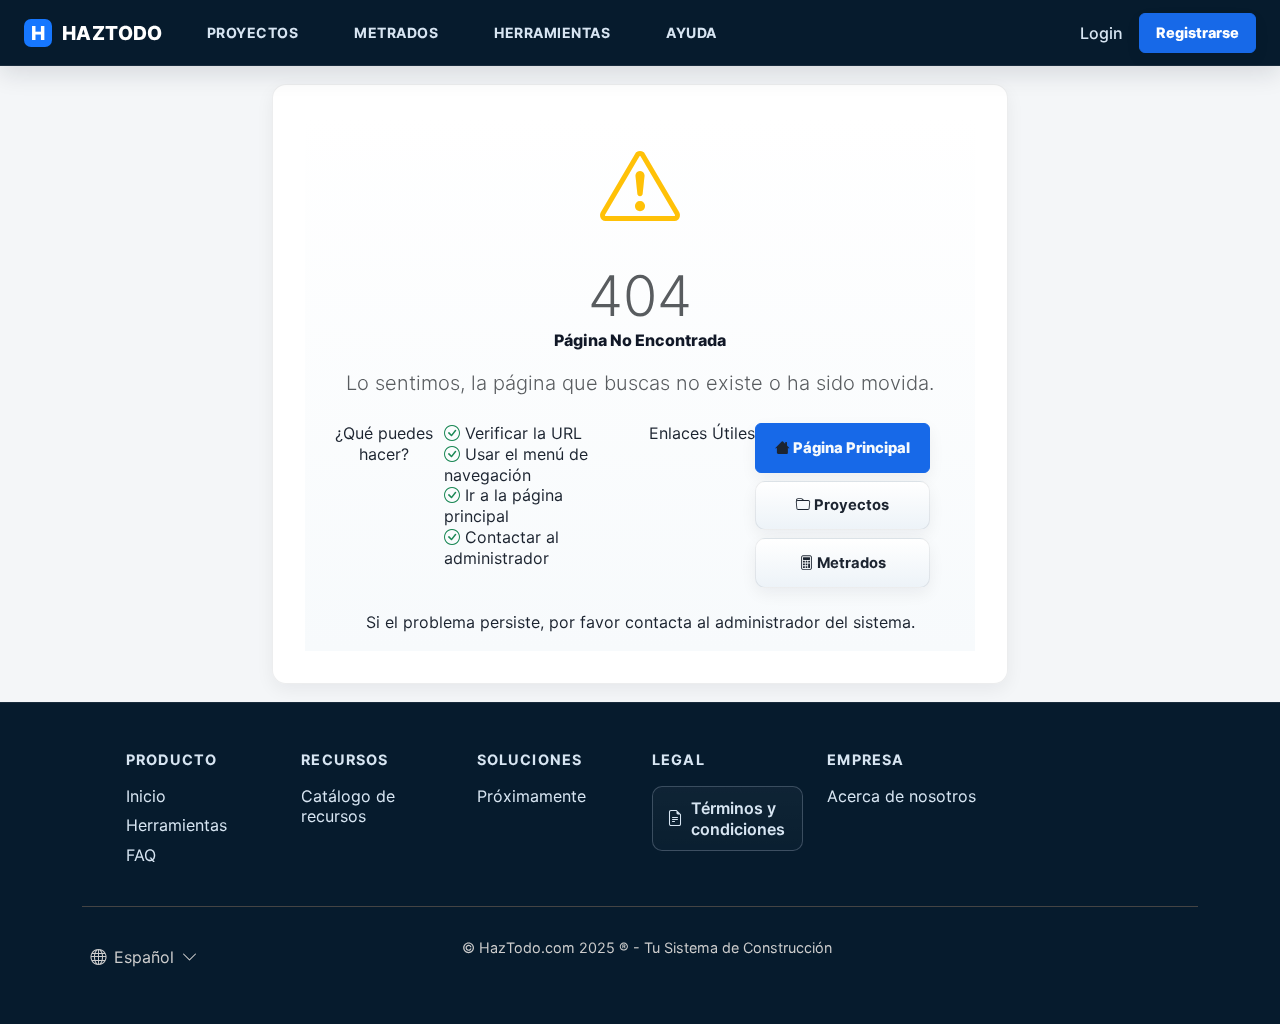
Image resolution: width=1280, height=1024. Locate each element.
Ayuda (691, 32)
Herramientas (552, 32)
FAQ (141, 855)
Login (1101, 33)
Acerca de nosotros (901, 796)
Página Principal (850, 448)
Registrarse (1197, 32)
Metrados (396, 32)
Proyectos (253, 32)
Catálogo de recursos (348, 806)
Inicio (146, 796)
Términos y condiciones (738, 818)
